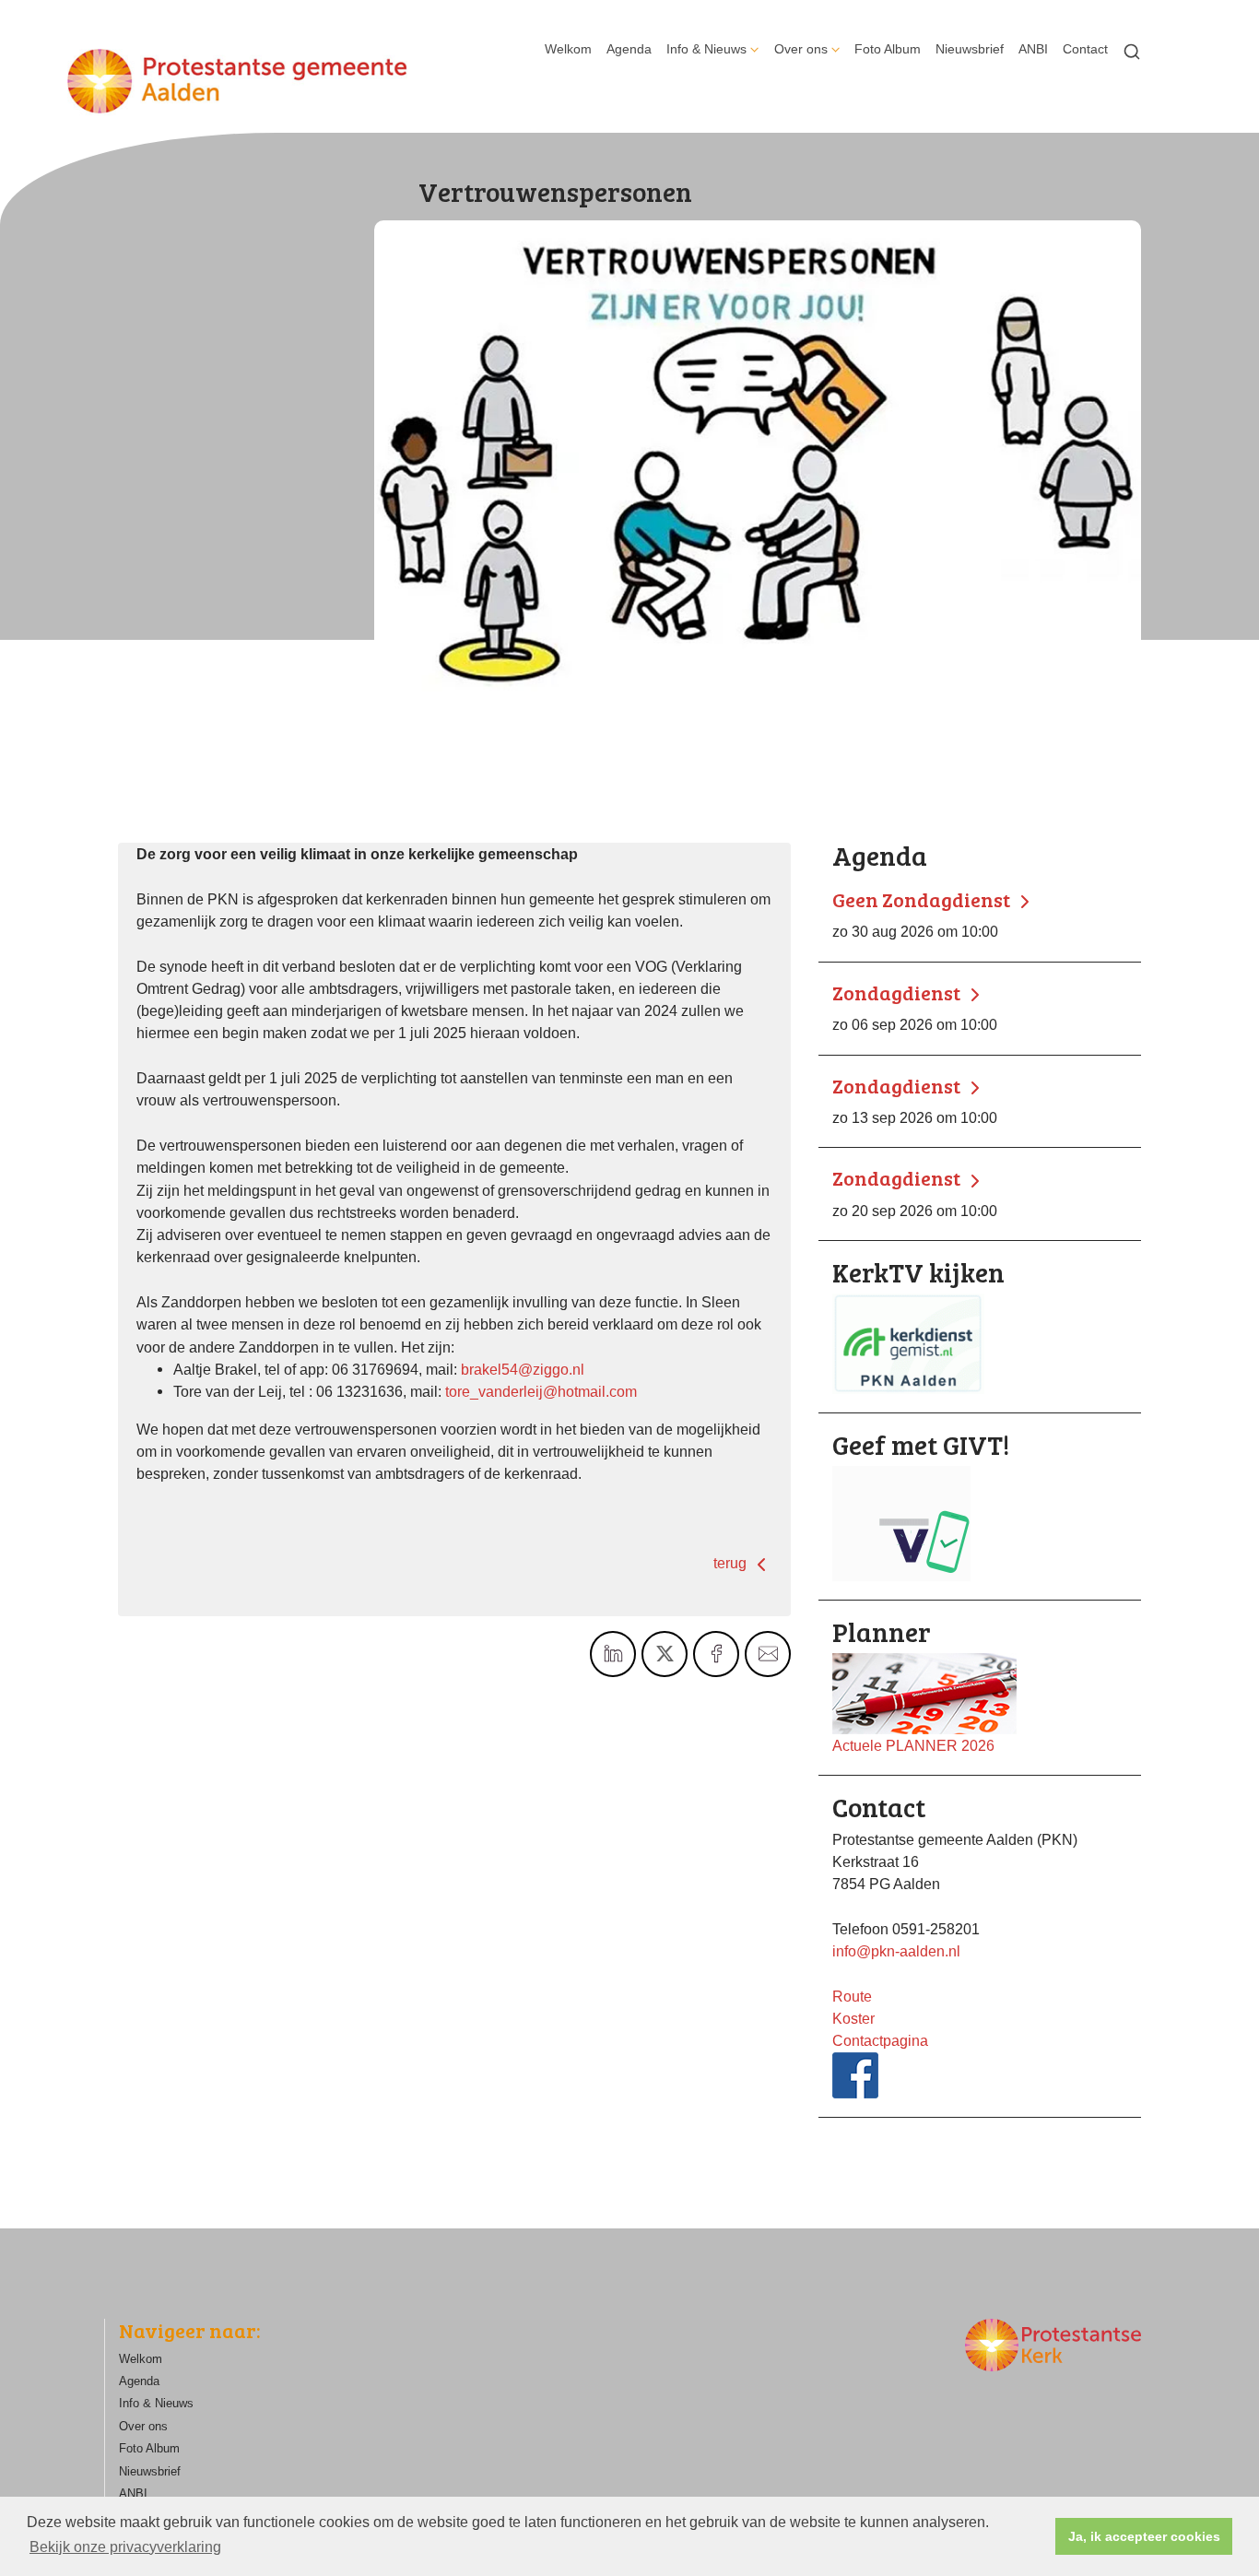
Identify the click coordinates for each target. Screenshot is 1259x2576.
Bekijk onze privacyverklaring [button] (125, 2547)
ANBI (1033, 49)
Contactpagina (880, 2040)
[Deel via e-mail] (768, 1654)
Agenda (629, 49)
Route (852, 1996)
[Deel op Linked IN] (613, 1654)
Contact (1085, 49)
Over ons (801, 49)
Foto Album (888, 49)
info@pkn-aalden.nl (896, 1951)
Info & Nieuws (706, 49)
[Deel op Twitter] (665, 1654)
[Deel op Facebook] (716, 1654)
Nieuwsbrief (970, 49)
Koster (853, 2018)
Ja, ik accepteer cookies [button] (1144, 2536)
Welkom (568, 49)
